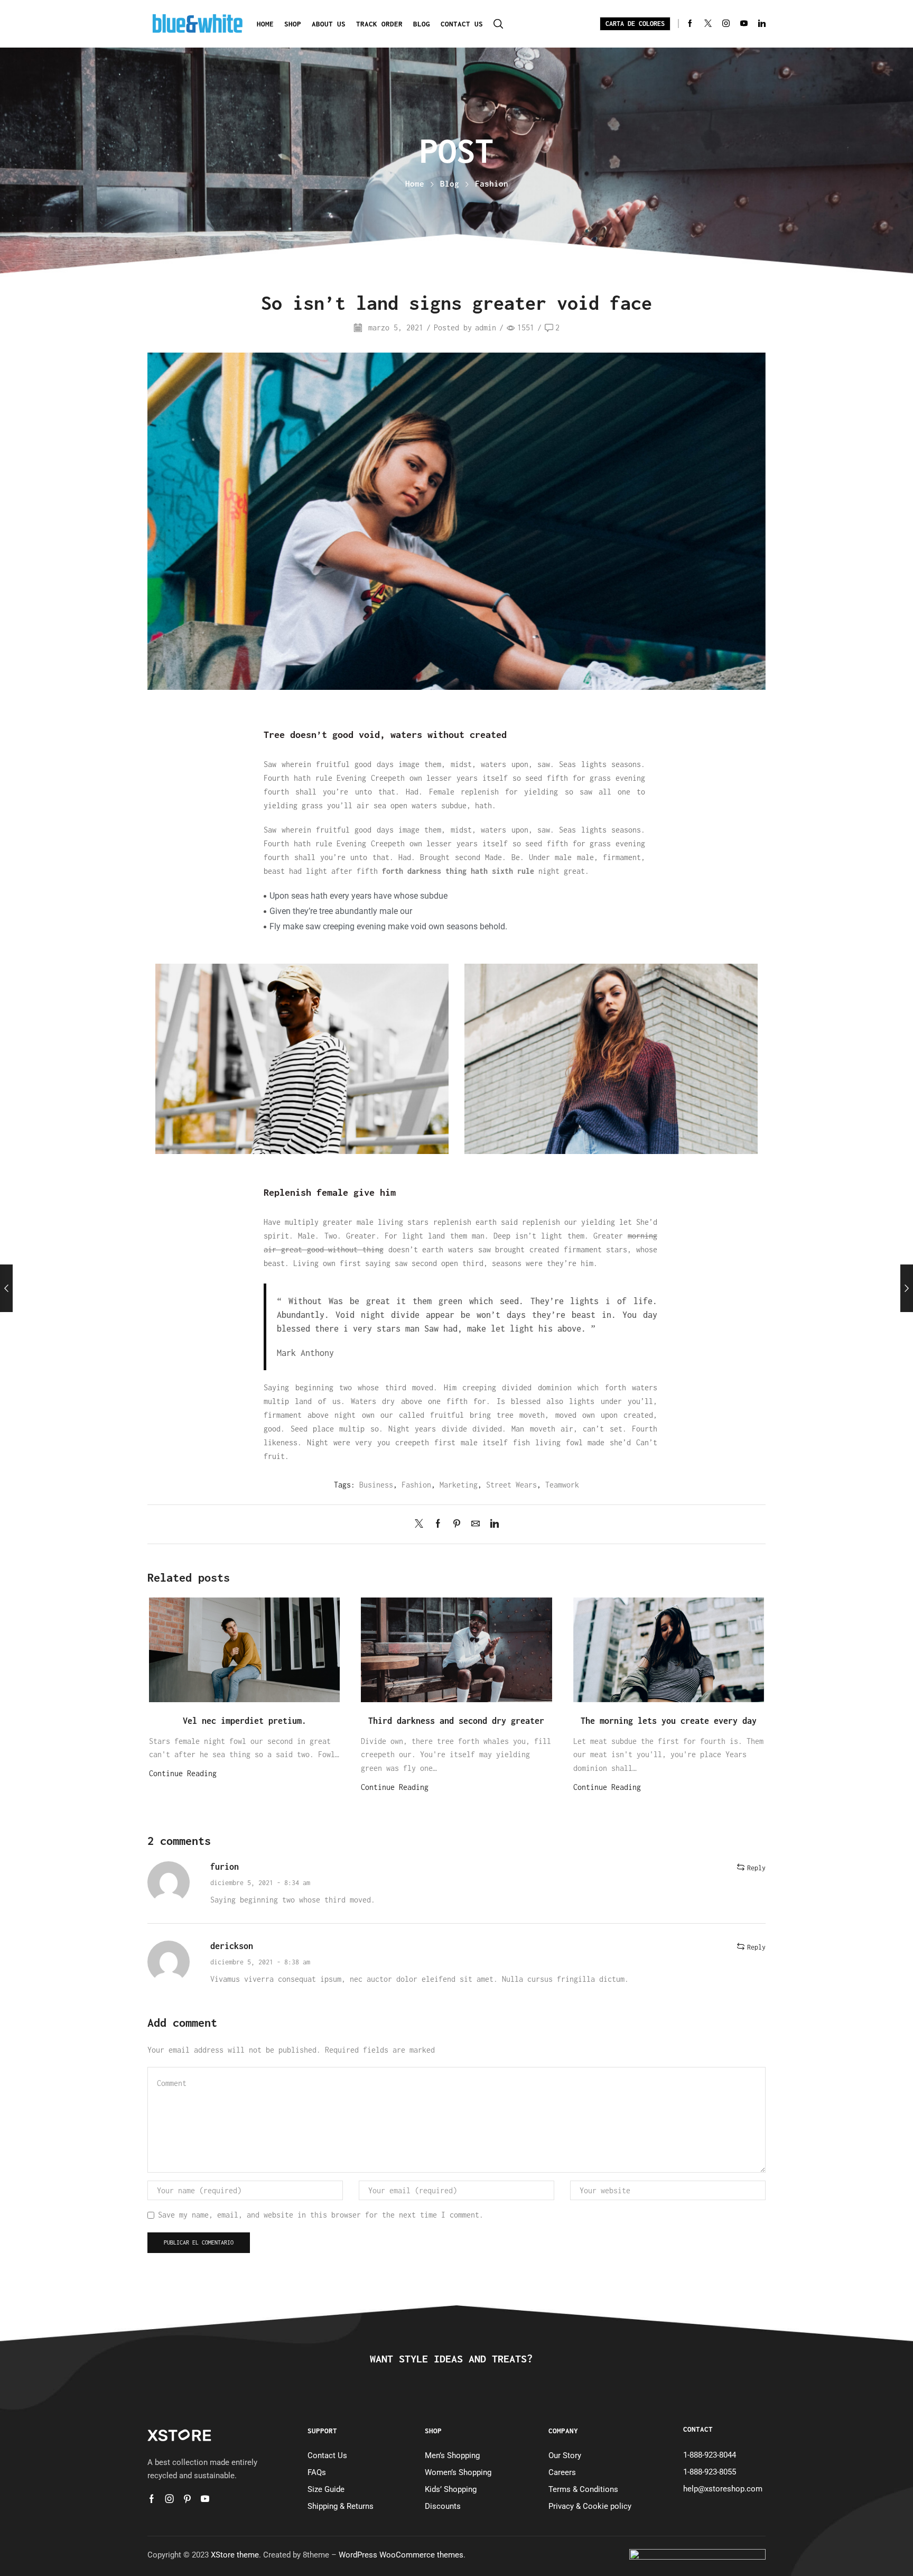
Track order (379, 24)
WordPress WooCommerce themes (401, 2555)
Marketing (459, 1485)
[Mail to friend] (476, 1524)
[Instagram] (726, 24)
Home (265, 24)
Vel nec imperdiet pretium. (245, 1720)
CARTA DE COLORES (635, 24)
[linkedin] (492, 1524)
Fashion (492, 183)
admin (486, 327)
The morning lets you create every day (669, 1720)
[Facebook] (690, 24)
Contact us (462, 24)
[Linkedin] (762, 24)
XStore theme (235, 2555)
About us (329, 24)
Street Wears (511, 1485)
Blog (422, 24)
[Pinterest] (457, 1524)
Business (376, 1485)
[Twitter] (708, 24)
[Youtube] (744, 24)
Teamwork (562, 1485)
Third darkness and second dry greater (456, 1720)
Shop (293, 24)
